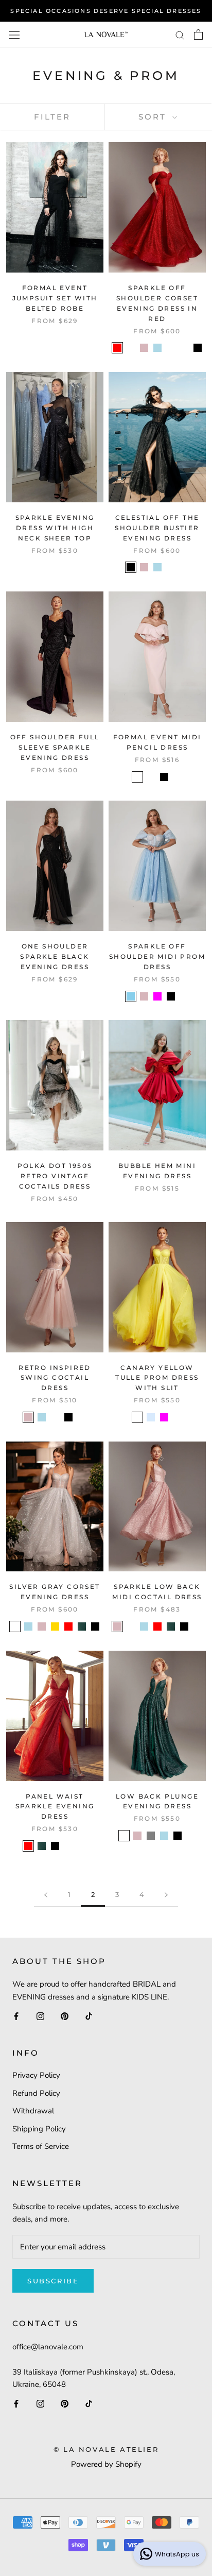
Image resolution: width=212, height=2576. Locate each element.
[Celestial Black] (68, 1846)
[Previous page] (46, 1895)
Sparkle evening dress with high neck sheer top (55, 528)
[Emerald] (184, 348)
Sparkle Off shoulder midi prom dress (157, 956)
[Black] (198, 348)
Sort (154, 117)
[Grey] (151, 1836)
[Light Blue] (157, 348)
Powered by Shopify (106, 2464)
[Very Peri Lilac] (171, 567)
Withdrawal (33, 2111)
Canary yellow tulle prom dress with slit (157, 1378)
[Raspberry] (55, 1417)
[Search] (180, 35)
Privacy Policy (36, 2075)
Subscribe (53, 2281)
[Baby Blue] (151, 1417)
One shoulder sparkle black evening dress (55, 956)
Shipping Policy (39, 2129)
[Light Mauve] (137, 777)
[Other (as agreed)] (184, 567)
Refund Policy (36, 2093)
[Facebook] (16, 2016)
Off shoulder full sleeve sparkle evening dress (55, 747)
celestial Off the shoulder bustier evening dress (157, 528)
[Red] (117, 348)
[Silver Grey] (131, 348)
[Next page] (166, 1895)
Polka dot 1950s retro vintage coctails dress (55, 1176)
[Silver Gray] (15, 1626)
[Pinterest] (65, 2016)
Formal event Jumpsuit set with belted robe (55, 298)
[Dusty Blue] (171, 348)
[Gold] (55, 1626)
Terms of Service (41, 2146)
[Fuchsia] (157, 996)
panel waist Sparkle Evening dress (55, 1807)
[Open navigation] (14, 34)
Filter (52, 117)
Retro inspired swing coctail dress (55, 1378)
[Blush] (144, 348)
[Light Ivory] (151, 777)
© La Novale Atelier (106, 2449)
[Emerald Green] (82, 1626)
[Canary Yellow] (137, 1417)
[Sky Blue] (131, 996)
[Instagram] (40, 2016)
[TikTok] (89, 2016)
